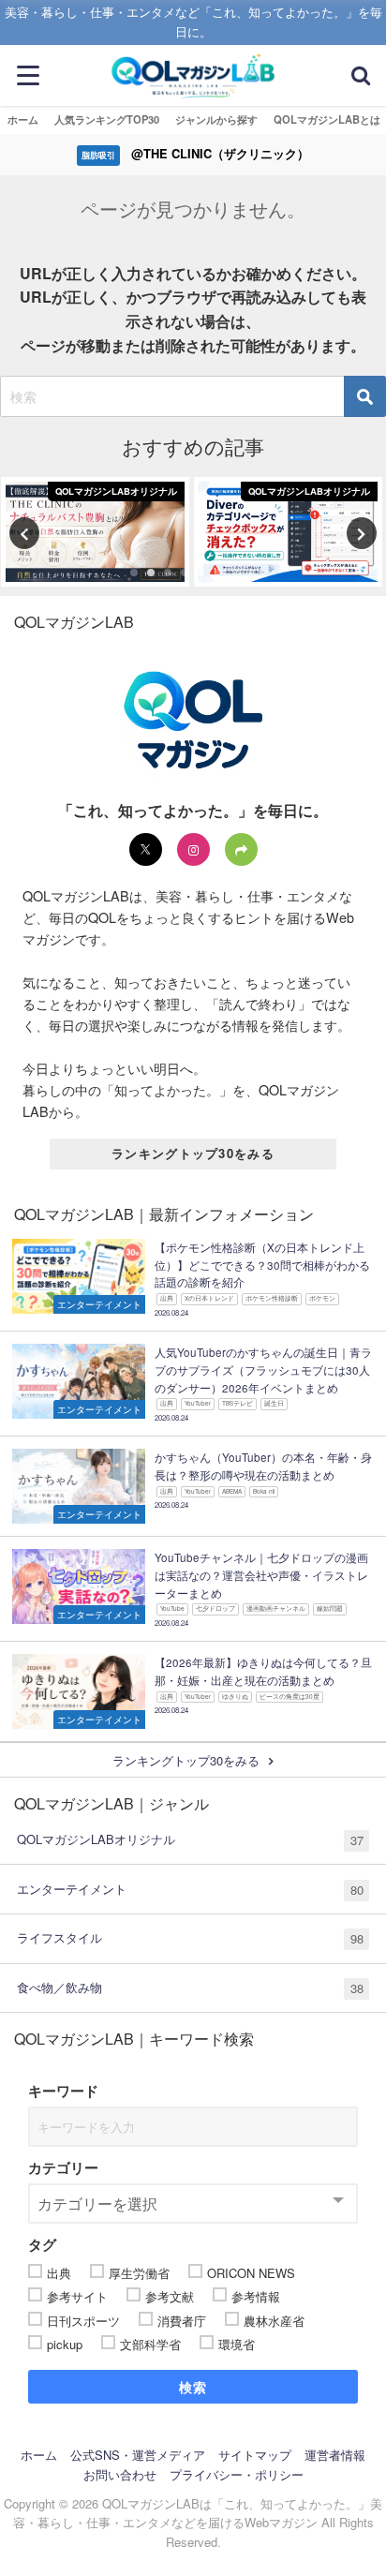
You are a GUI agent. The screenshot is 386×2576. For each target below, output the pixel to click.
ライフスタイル (190, 1938)
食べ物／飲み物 (190, 1988)
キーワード (63, 2091)
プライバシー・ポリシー (237, 2474)
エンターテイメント (190, 1889)
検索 (193, 2387)
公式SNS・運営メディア (138, 2455)
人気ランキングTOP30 (107, 119)
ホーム (23, 119)
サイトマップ (255, 2455)
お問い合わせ (120, 2474)
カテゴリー (63, 2167)
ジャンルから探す (216, 119)
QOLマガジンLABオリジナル (190, 1839)
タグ (42, 2244)
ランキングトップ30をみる (193, 1153)
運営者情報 (335, 2455)
